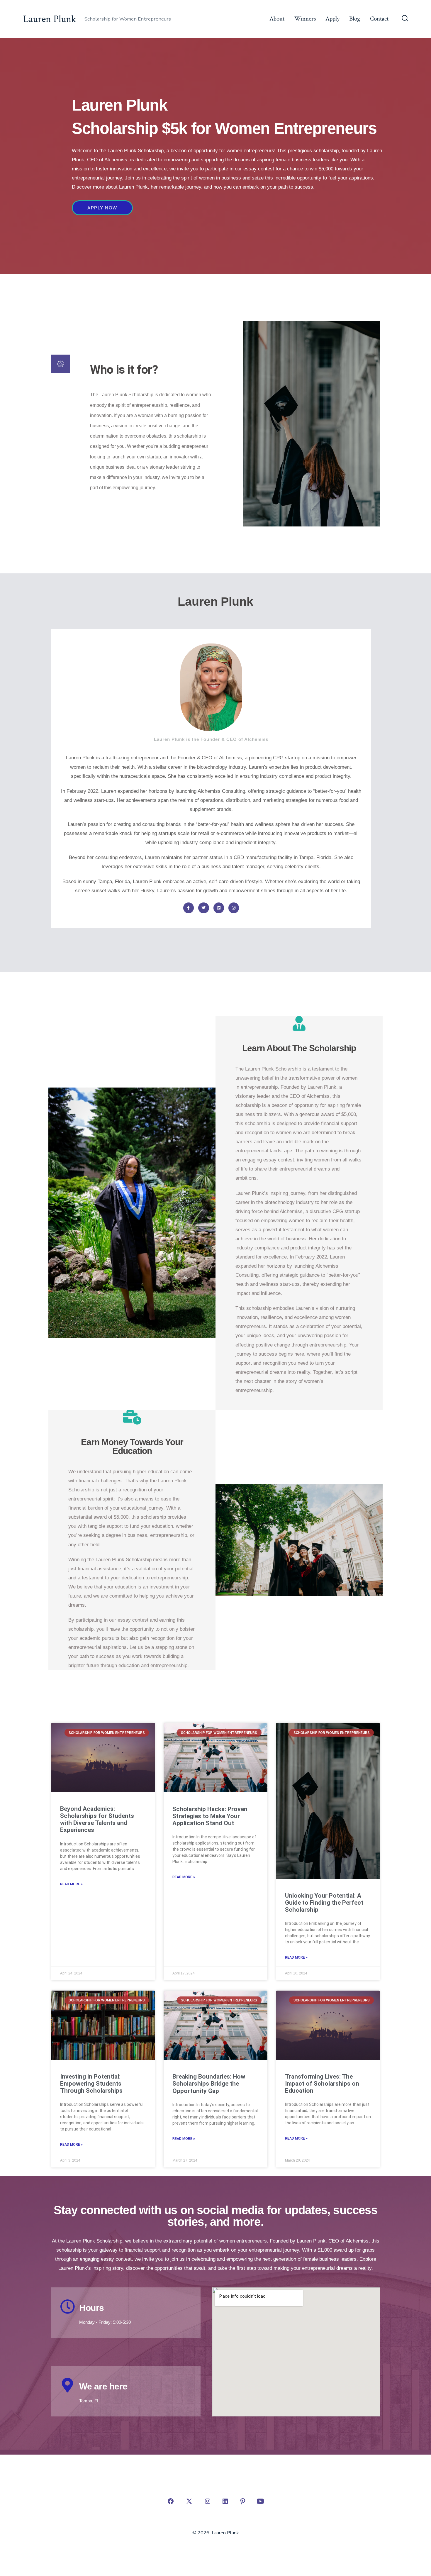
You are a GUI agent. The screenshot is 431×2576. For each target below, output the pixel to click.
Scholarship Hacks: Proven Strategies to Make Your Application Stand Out (210, 1816)
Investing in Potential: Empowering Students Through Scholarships (91, 2084)
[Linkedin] (219, 908)
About (277, 19)
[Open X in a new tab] (189, 2501)
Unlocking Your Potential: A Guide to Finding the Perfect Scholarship (324, 1903)
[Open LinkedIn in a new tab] (225, 2501)
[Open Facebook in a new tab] (171, 2501)
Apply (332, 19)
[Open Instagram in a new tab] (208, 2501)
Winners (305, 19)
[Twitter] (203, 908)
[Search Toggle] (405, 19)
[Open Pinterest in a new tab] (243, 2501)
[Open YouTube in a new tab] (260, 2501)
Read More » (71, 1884)
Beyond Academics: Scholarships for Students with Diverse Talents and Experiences (97, 1819)
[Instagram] (234, 908)
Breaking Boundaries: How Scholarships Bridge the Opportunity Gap (209, 2084)
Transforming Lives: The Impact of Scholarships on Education (322, 2084)
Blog (355, 19)
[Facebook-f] (189, 908)
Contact (379, 19)
